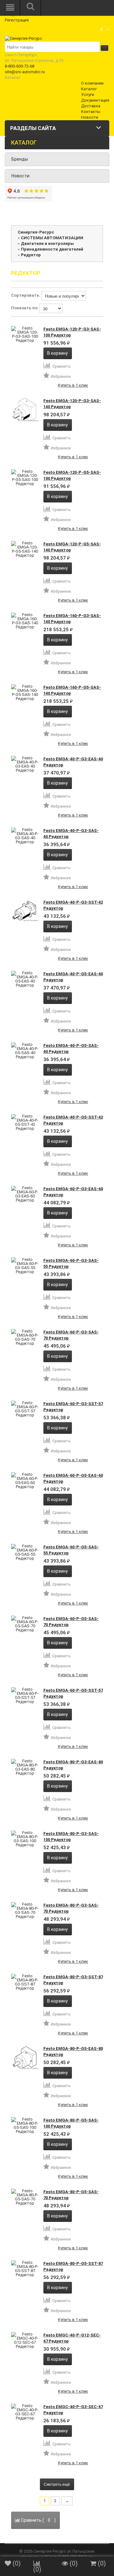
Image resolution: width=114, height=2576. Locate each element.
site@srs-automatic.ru (25, 72)
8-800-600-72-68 (19, 66)
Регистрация (17, 20)
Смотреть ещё (57, 2484)
